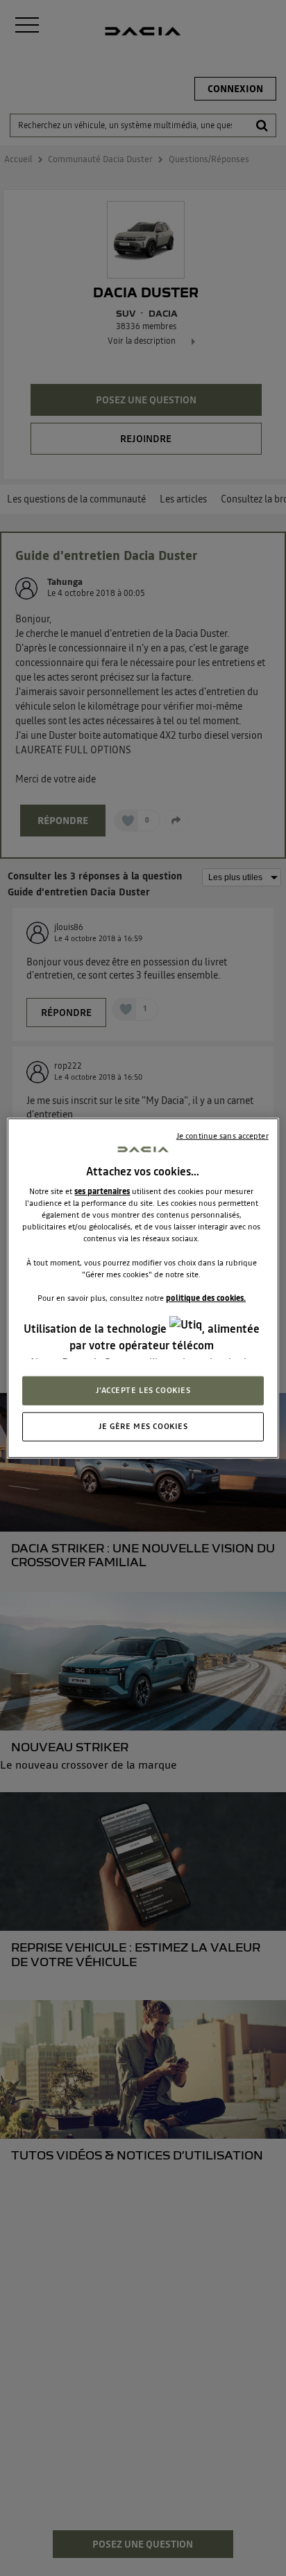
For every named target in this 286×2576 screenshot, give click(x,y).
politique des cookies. (206, 1297)
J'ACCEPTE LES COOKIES (143, 1390)
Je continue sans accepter (222, 1135)
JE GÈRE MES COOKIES (143, 1426)
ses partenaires (102, 1191)
